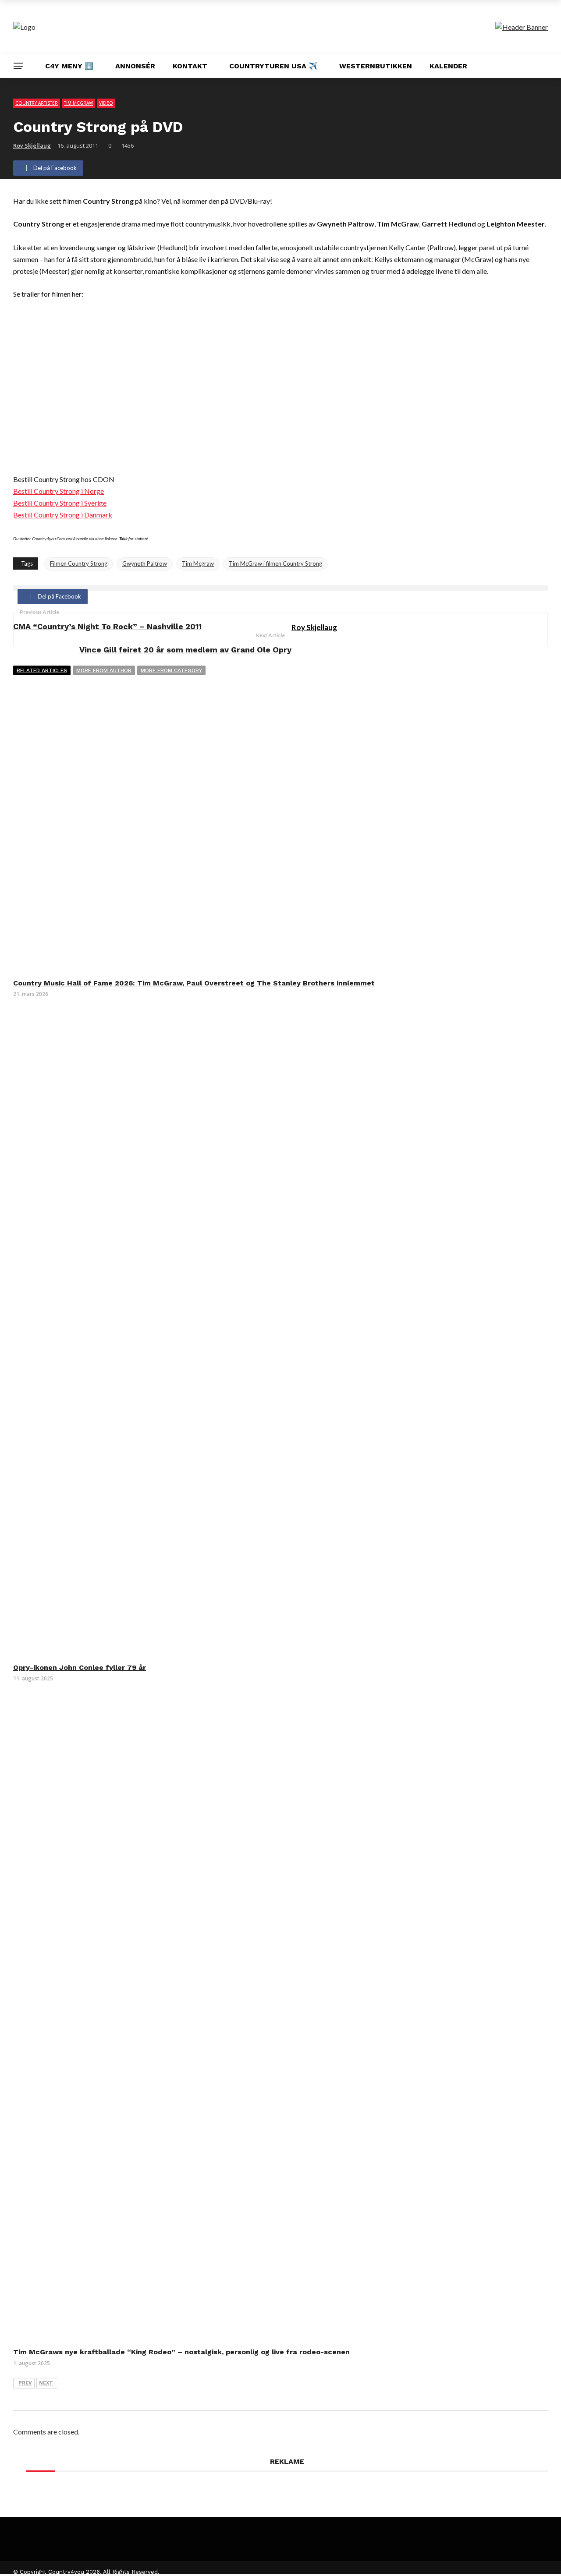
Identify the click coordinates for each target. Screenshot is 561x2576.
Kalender (448, 66)
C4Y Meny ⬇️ (69, 66)
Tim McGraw (78, 103)
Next (46, 2383)
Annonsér (135, 66)
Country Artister (37, 103)
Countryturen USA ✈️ (273, 66)
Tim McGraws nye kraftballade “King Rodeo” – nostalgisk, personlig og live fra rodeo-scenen (181, 2352)
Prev (25, 2383)
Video (106, 103)
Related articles (42, 670)
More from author (104, 670)
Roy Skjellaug (32, 145)
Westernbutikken (376, 66)
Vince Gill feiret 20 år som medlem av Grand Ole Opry (185, 650)
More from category (171, 670)
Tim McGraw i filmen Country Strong (275, 563)
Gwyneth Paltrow (145, 563)
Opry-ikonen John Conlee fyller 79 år (80, 1667)
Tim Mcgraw (198, 563)
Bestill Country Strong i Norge (59, 491)
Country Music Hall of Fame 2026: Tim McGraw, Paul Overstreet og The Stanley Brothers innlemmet (194, 983)
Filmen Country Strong (79, 563)
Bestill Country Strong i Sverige (60, 503)
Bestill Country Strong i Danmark (63, 515)
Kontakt (190, 66)
